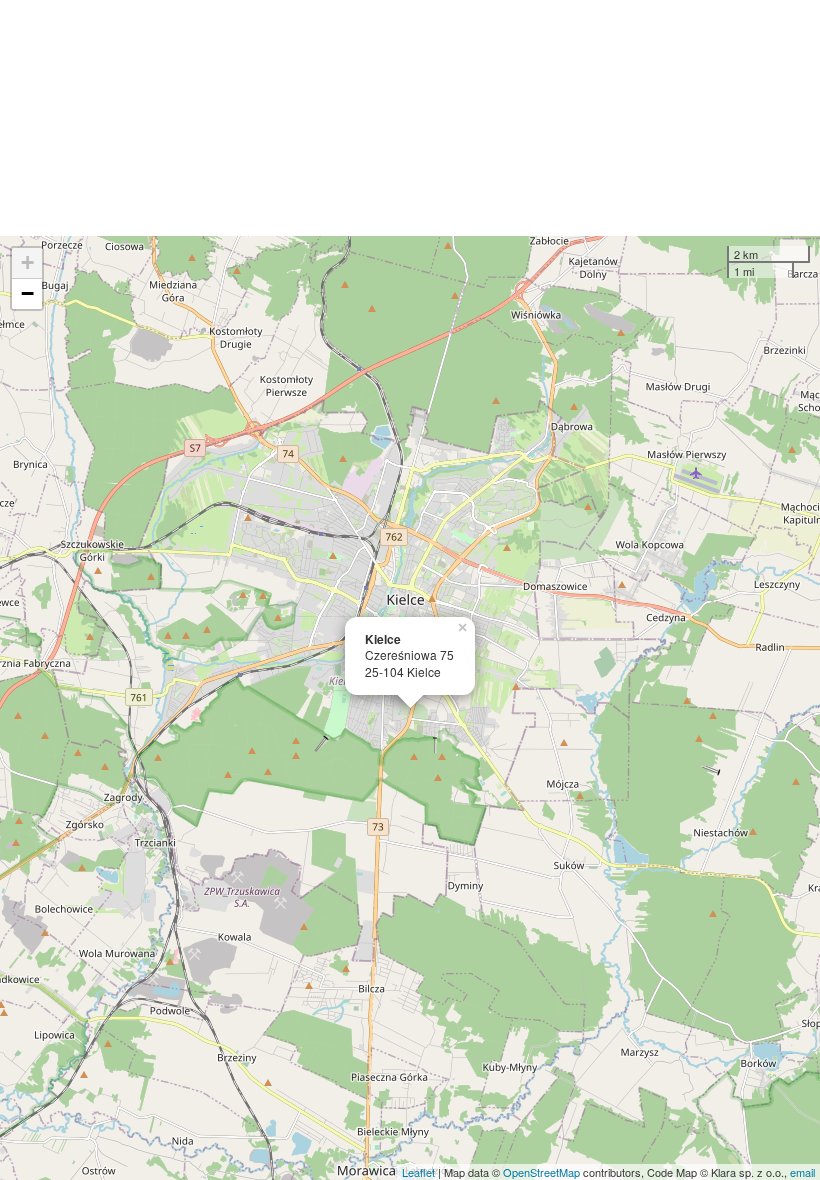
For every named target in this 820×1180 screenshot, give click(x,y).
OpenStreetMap (541, 1172)
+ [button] (27, 262)
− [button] (27, 293)
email (802, 1172)
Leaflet (418, 1172)
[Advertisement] (410, 118)
